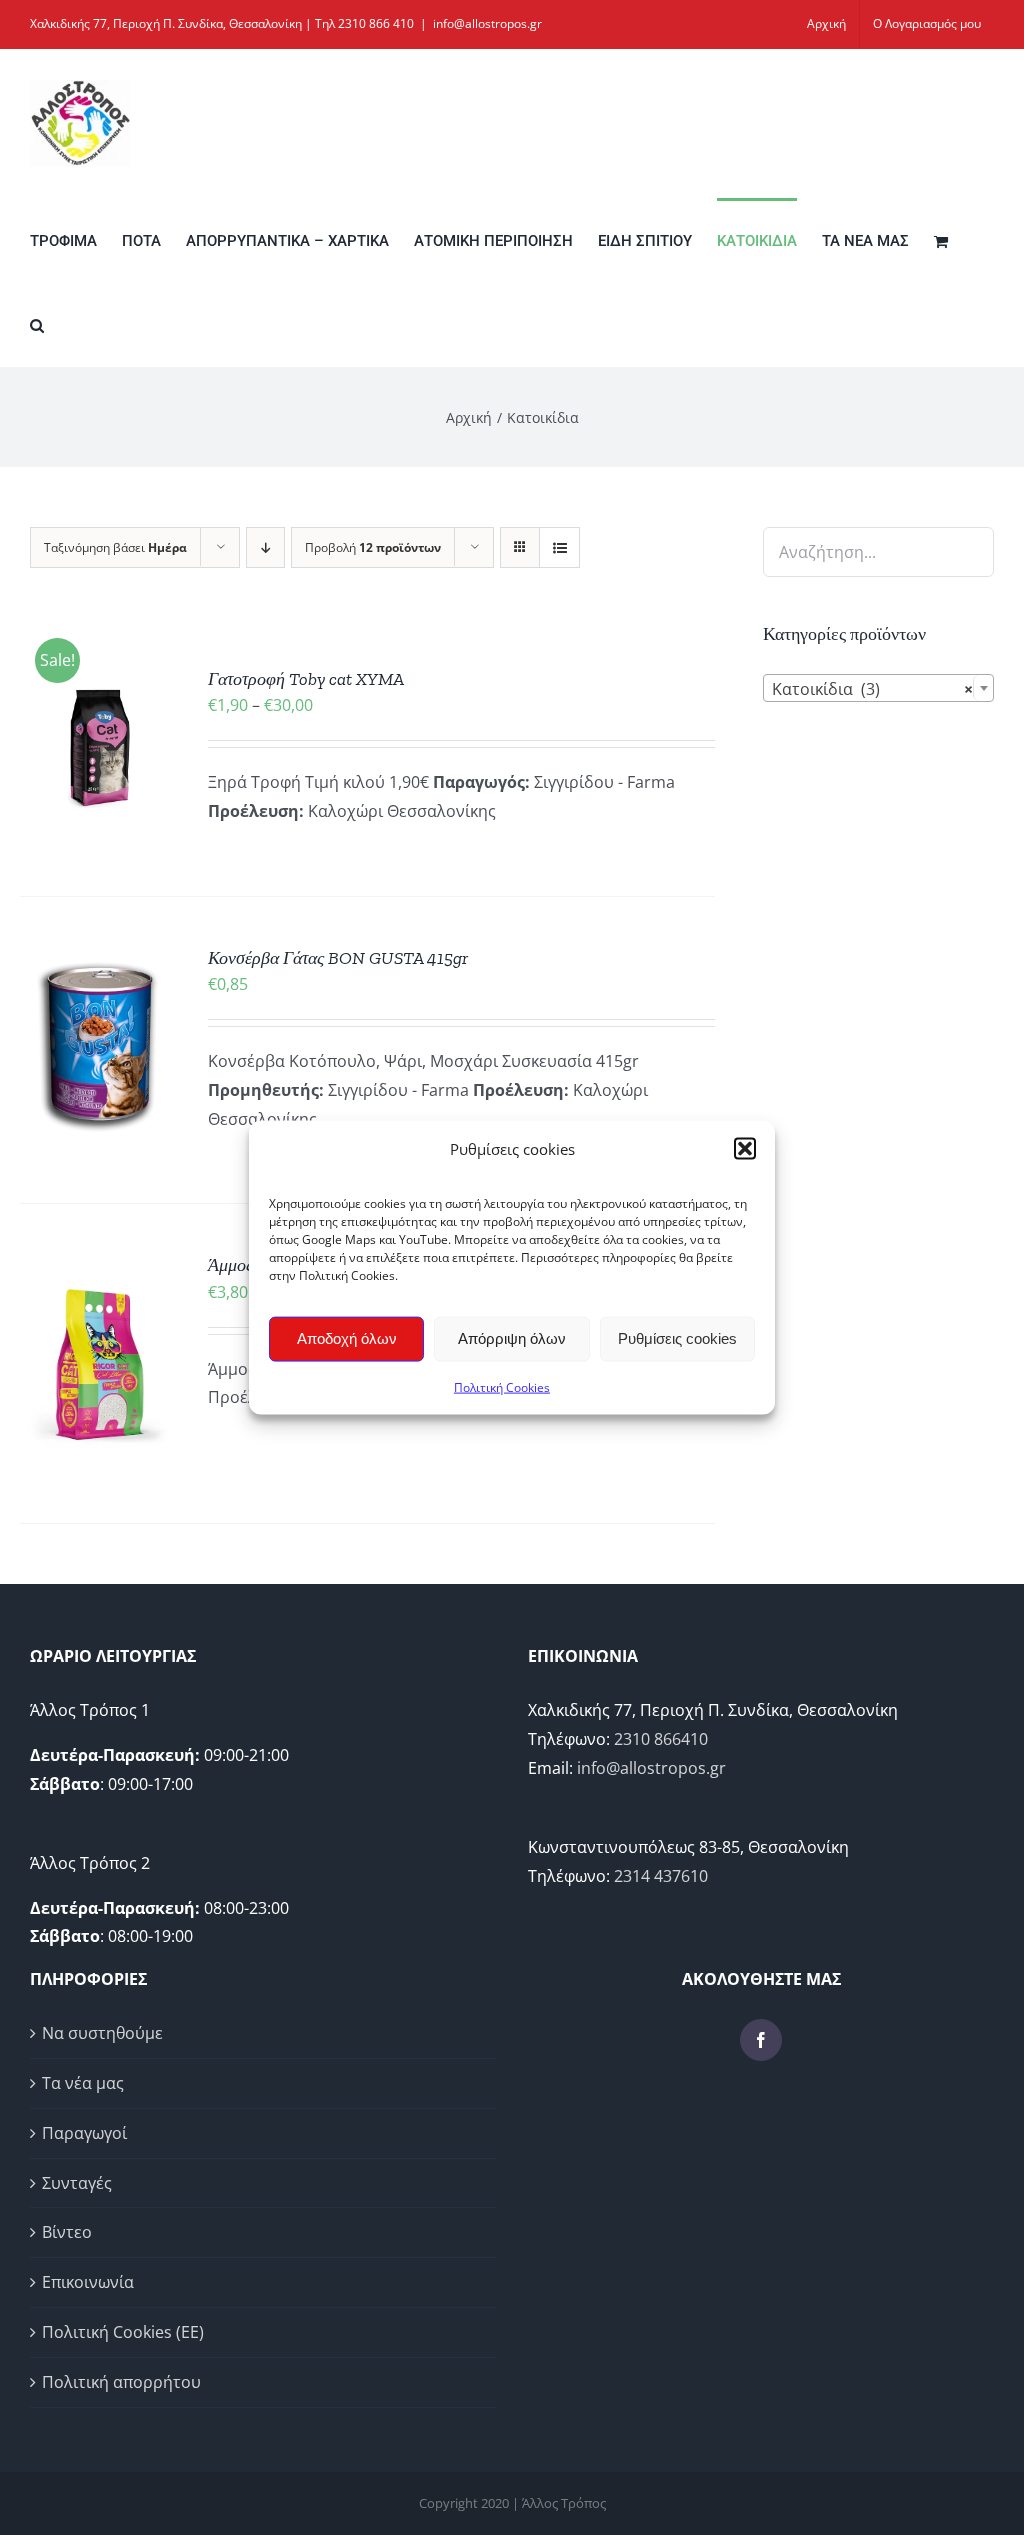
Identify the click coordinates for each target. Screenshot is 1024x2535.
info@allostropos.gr (487, 23)
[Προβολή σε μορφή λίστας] (559, 547)
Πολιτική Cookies (502, 1386)
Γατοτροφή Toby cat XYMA (306, 679)
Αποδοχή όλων (347, 1338)
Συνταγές (77, 2183)
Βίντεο (67, 2232)
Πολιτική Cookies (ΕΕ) (123, 2332)
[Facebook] (761, 2040)
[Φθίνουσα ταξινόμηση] (265, 547)
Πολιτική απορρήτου (121, 2382)
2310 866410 (661, 1739)
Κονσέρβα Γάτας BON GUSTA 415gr (338, 958)
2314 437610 (661, 1876)
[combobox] (878, 688)
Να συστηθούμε (102, 2033)
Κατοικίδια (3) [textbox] (872, 689)
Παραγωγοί (84, 2133)
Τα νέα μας (83, 2083)
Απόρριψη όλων (512, 1338)
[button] (745, 1149)
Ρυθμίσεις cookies (677, 1338)
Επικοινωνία (88, 2282)
